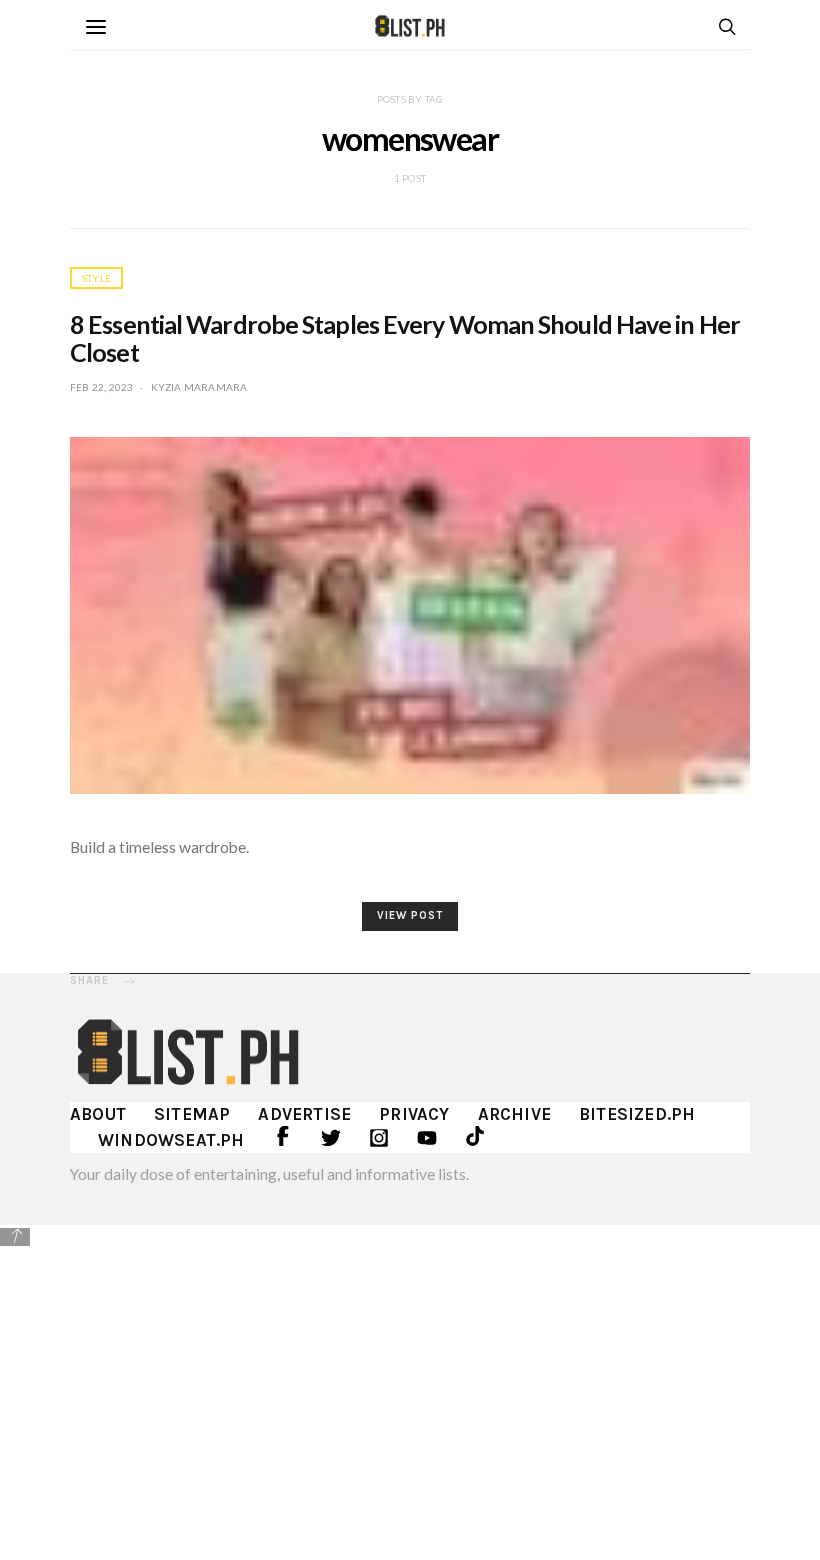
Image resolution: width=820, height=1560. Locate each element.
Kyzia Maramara (199, 387)
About (98, 1114)
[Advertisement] (410, 1390)
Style (96, 278)
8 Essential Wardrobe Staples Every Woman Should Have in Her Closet (405, 338)
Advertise (304, 1114)
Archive (514, 1114)
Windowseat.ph (171, 1140)
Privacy (414, 1114)
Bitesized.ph (637, 1114)
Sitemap (192, 1114)
